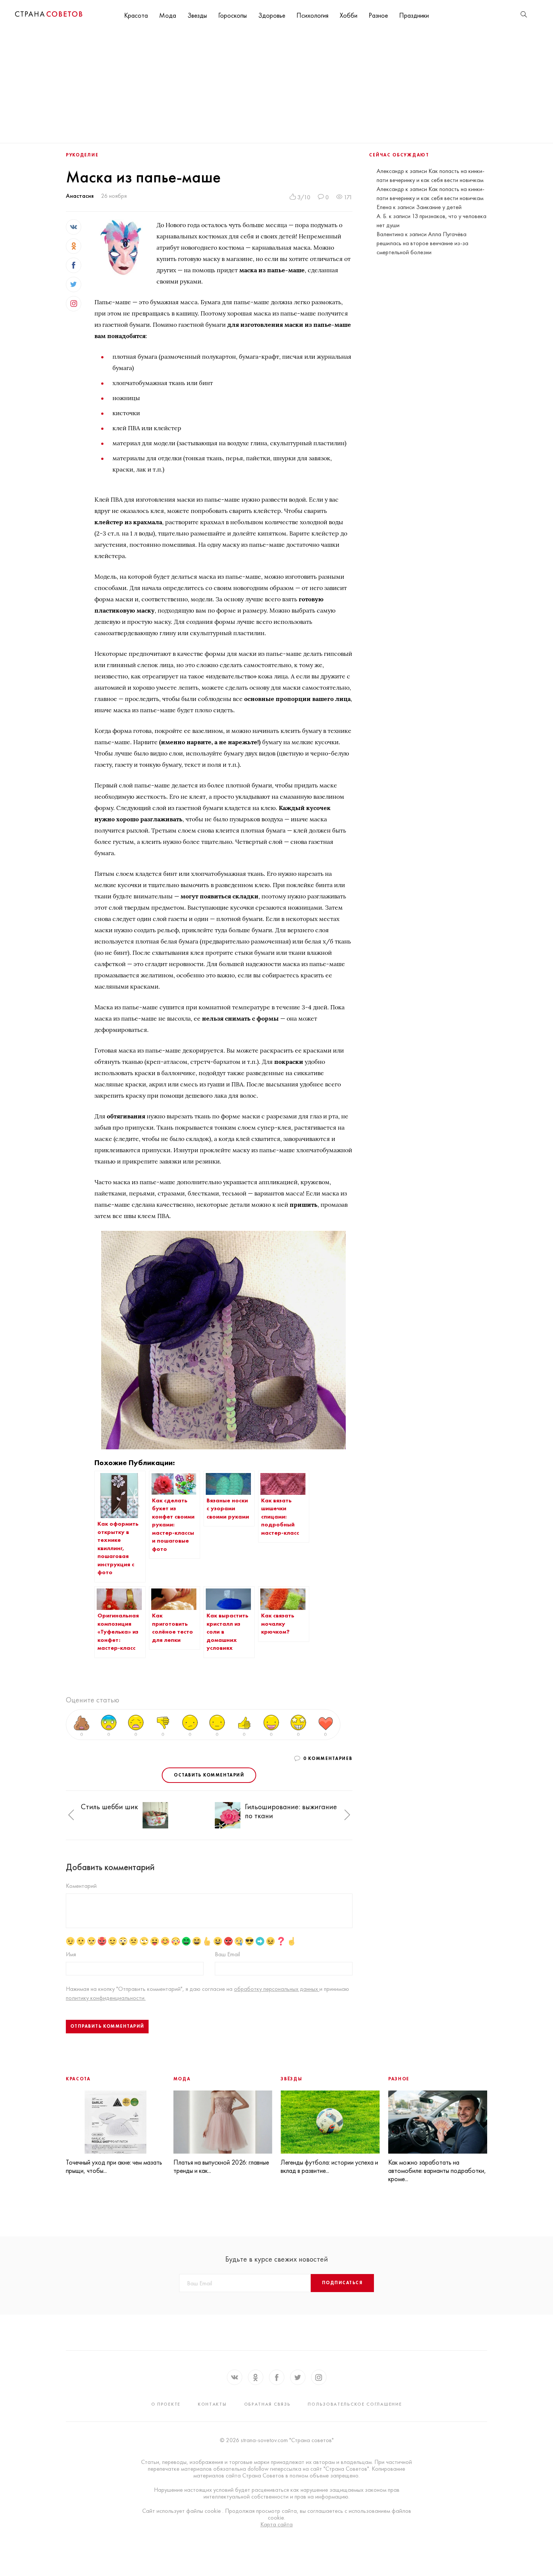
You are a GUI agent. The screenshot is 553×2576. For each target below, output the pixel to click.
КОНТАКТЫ (212, 2404)
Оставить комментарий (209, 1775)
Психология (312, 15)
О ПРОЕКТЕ (166, 2404)
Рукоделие (82, 155)
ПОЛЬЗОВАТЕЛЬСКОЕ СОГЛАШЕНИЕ (355, 2404)
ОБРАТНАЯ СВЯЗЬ (267, 2404)
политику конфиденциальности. (106, 1998)
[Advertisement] (276, 86)
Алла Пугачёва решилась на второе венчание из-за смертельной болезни (422, 243)
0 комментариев (328, 1758)
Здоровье (272, 15)
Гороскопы (232, 15)
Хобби (349, 15)
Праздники (414, 15)
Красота (136, 15)
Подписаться (342, 2283)
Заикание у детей (439, 207)
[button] (71, 1815)
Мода (168, 15)
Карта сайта (276, 2524)
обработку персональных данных (277, 1989)
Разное (378, 15)
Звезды (197, 15)
